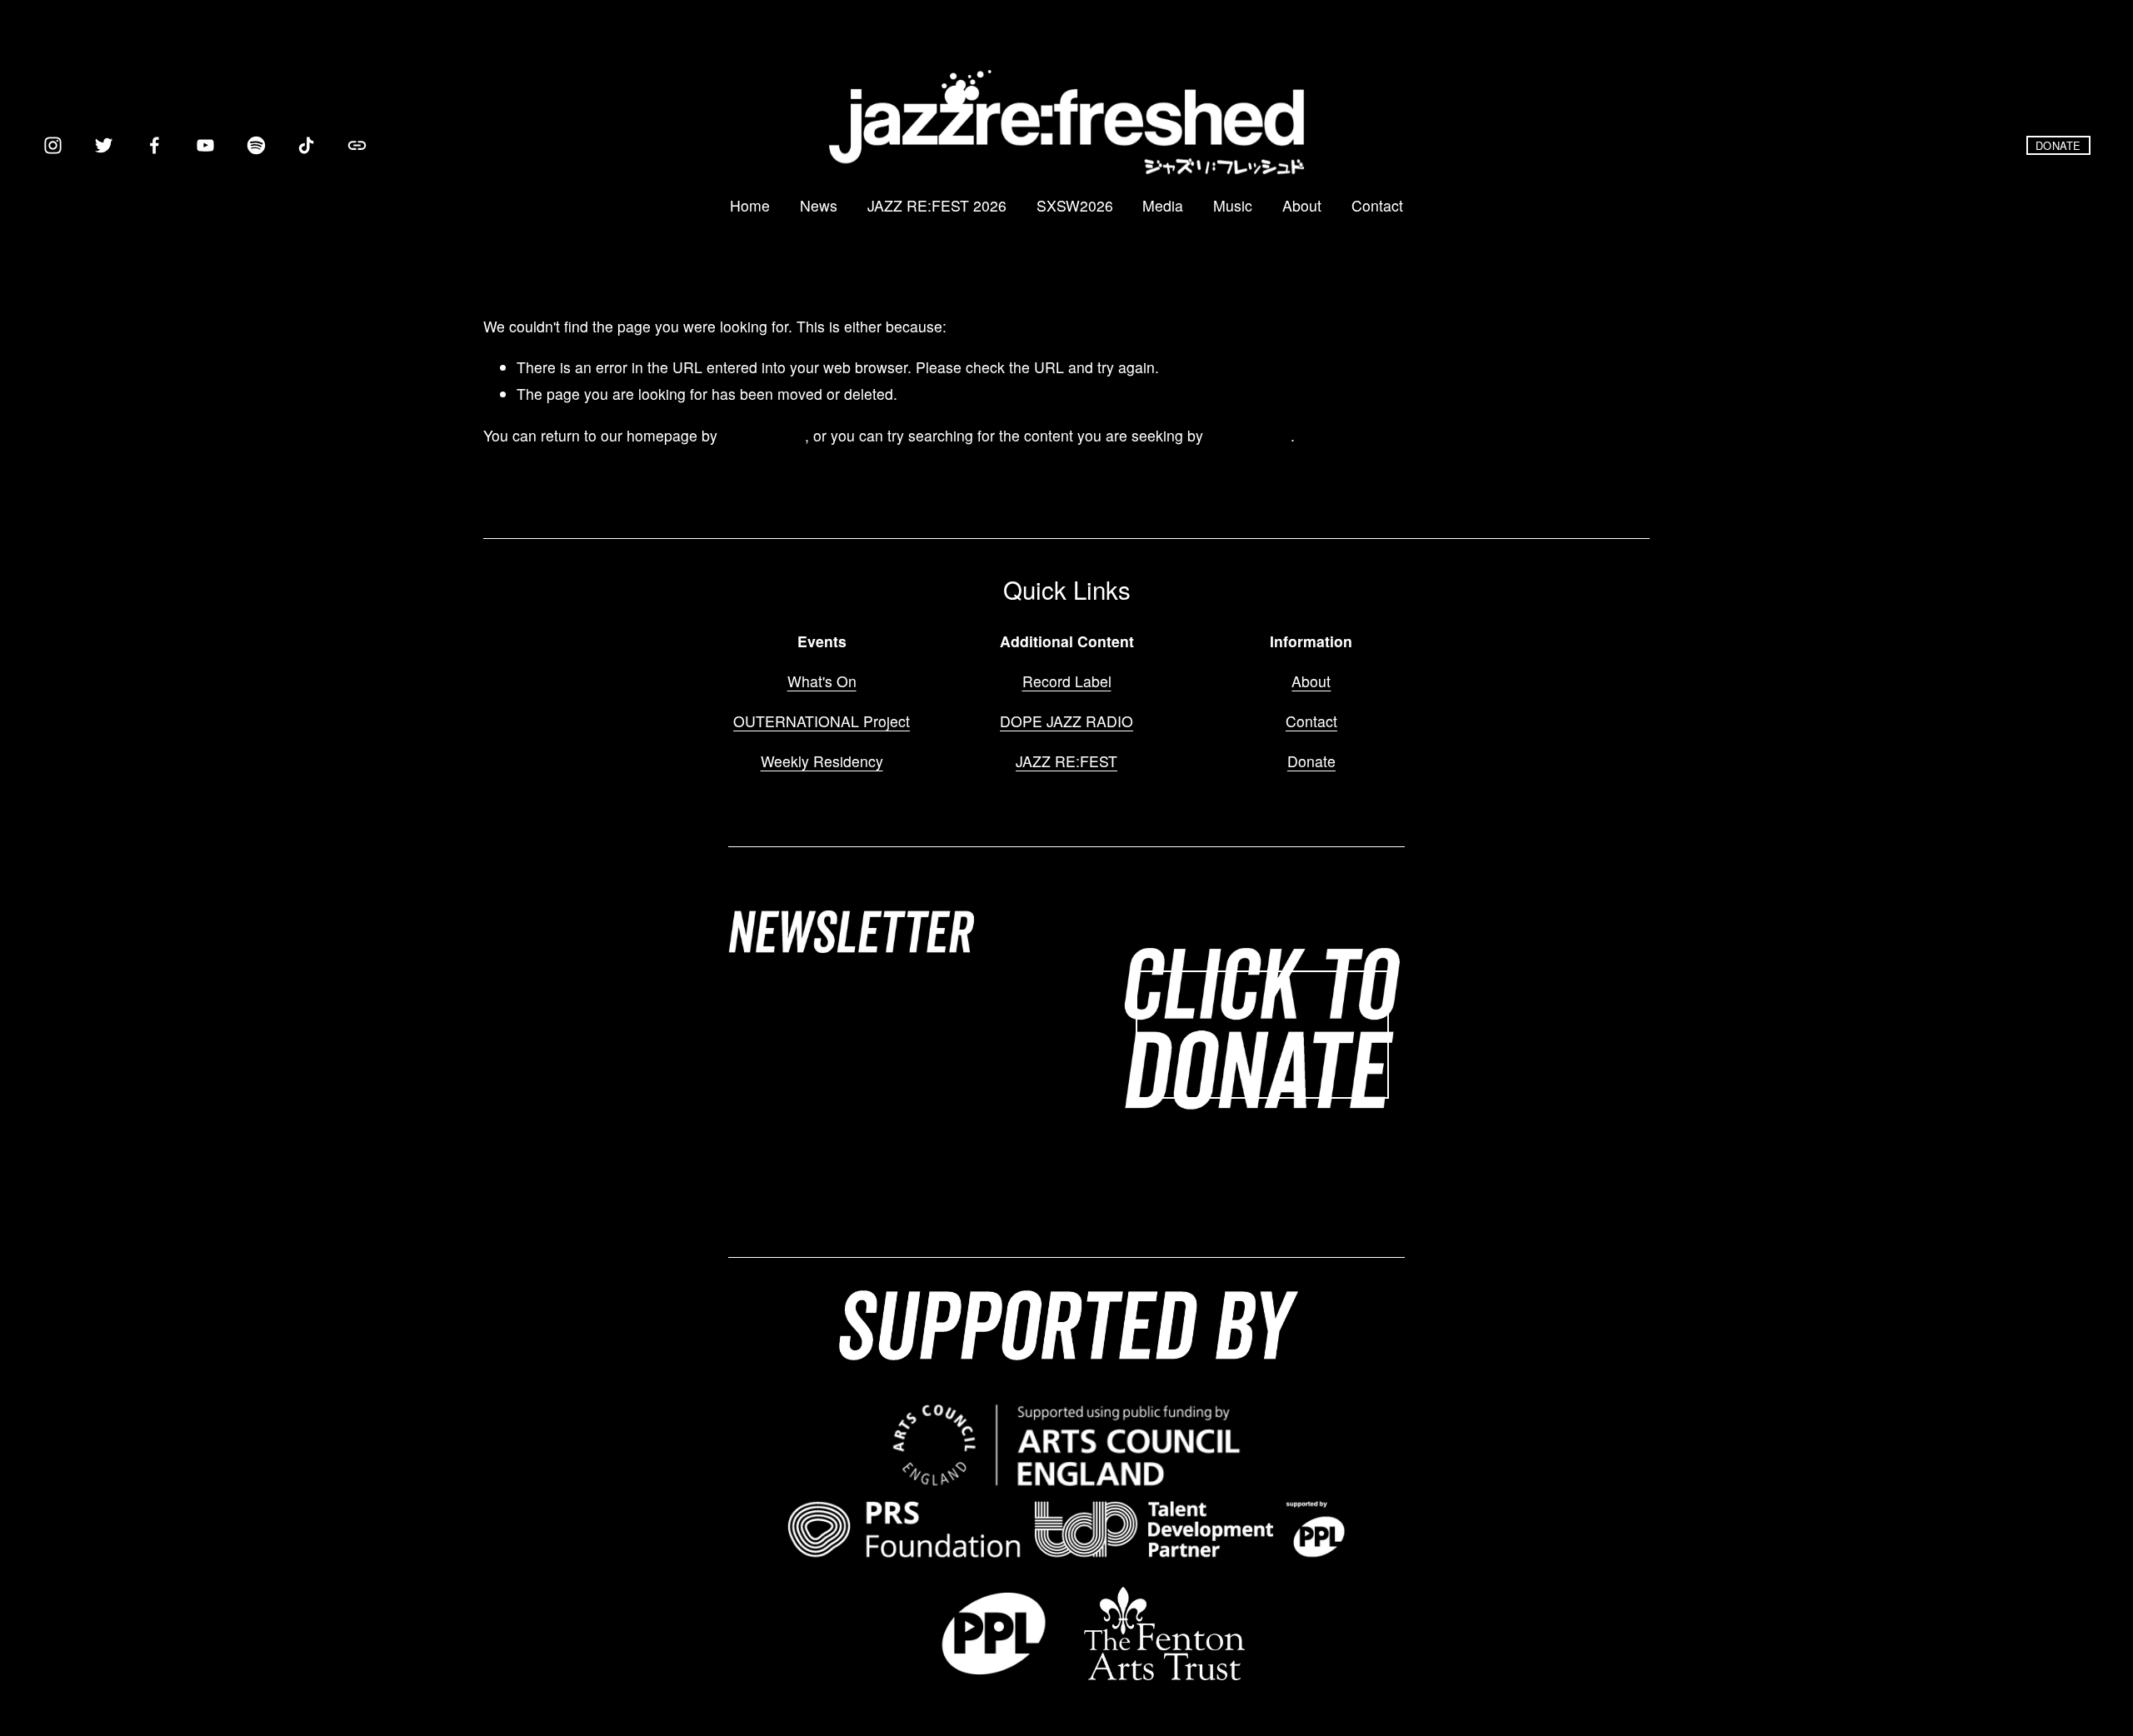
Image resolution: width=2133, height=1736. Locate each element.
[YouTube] (205, 145)
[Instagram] (53, 145)
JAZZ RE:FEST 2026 (937, 205)
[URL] (357, 145)
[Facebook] (155, 145)
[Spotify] (256, 145)
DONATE (2058, 145)
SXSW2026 (1075, 205)
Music (1233, 205)
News (819, 205)
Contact (1377, 205)
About (1302, 205)
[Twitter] (104, 145)
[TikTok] (306, 145)
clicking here (763, 435)
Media (1163, 205)
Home (750, 205)
